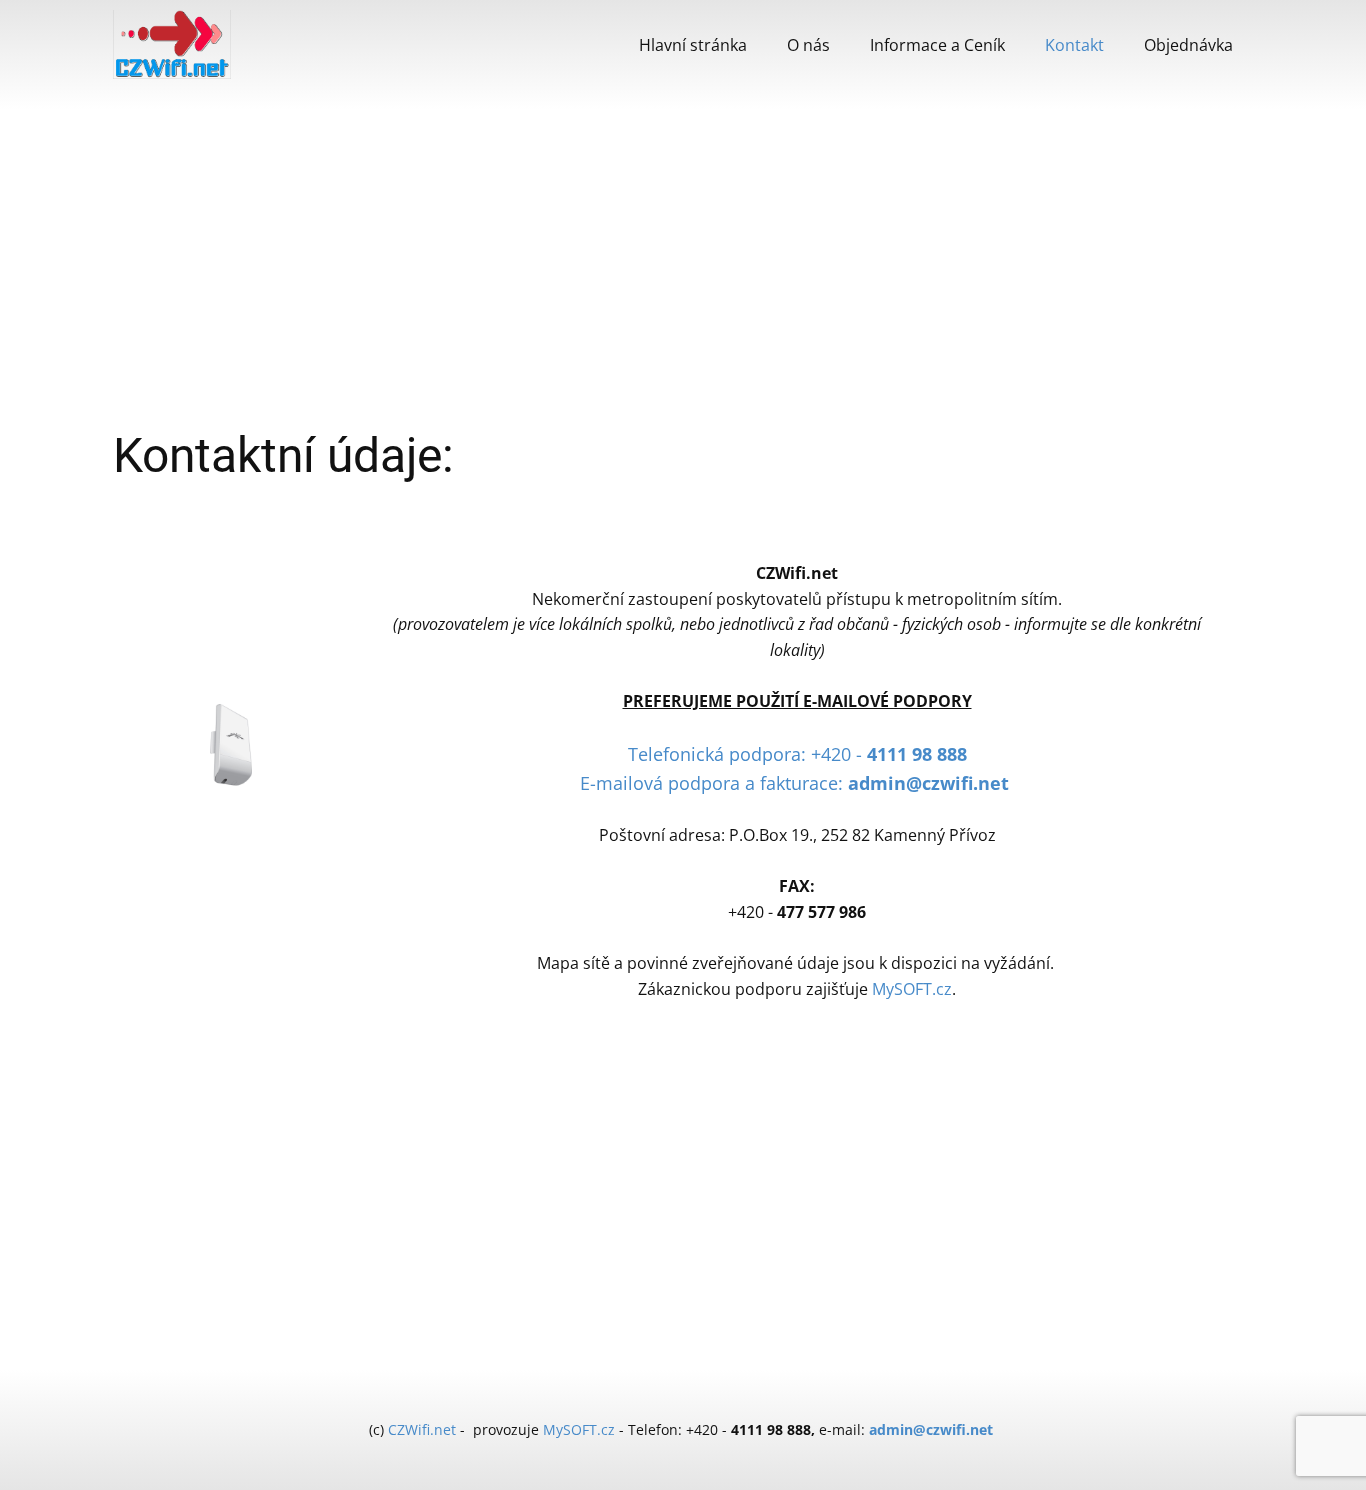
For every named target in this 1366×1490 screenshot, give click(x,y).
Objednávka (1188, 45)
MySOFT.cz (912, 989)
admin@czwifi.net (931, 1429)
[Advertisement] (683, 260)
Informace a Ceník (937, 45)
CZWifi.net (422, 1429)
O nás (808, 45)
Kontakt (1074, 45)
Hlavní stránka (693, 45)
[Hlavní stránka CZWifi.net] (172, 44)
